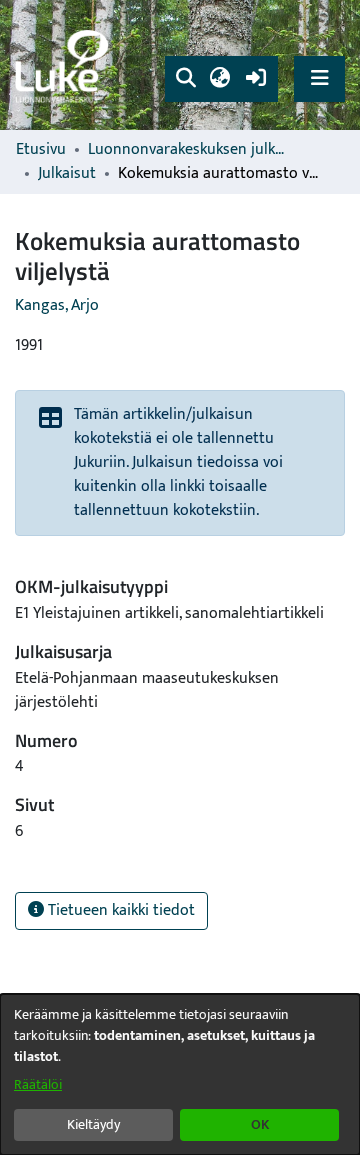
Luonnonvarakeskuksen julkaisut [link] (188, 150)
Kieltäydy (93, 1124)
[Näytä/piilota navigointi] (319, 78)
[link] (65, 65)
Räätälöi (38, 1084)
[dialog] (180, 1074)
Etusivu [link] (41, 150)
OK (260, 1124)
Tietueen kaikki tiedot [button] (119, 910)
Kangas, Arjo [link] (57, 305)
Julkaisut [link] (67, 174)
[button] (185, 79)
